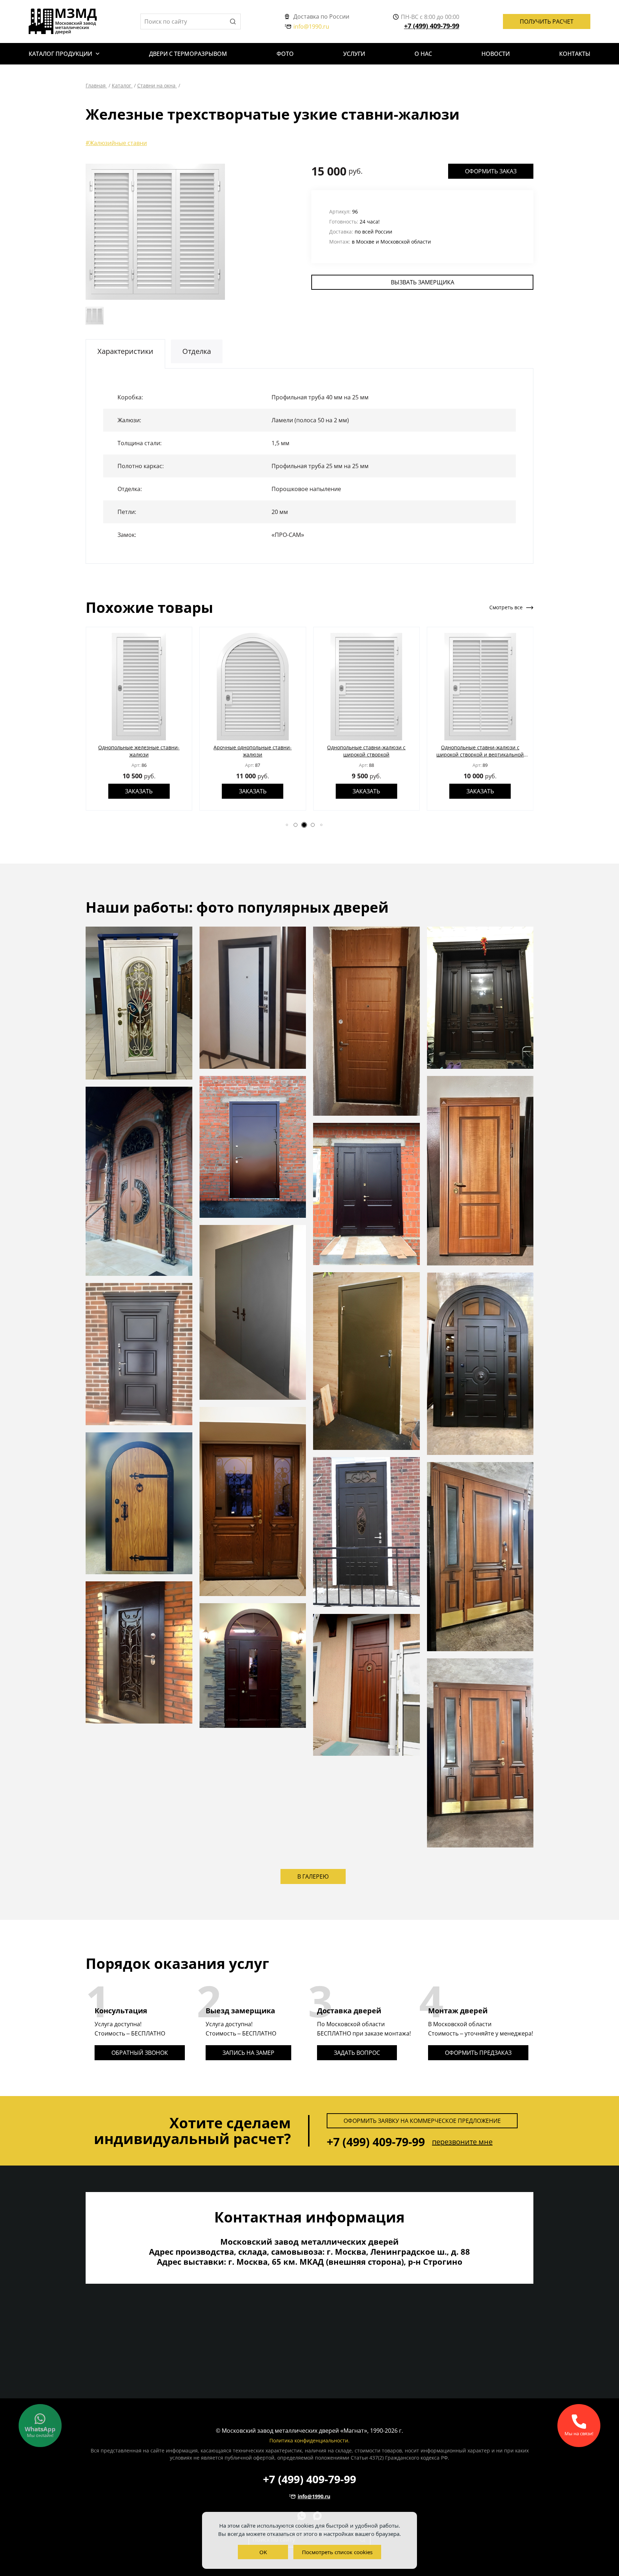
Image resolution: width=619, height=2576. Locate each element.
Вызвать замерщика (423, 282)
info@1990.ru (311, 27)
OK (263, 2552)
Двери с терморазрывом (188, 54)
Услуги (354, 54)
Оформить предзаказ (478, 2053)
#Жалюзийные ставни (116, 143)
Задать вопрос (357, 2053)
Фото (285, 54)
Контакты (575, 54)
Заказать (146, 791)
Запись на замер (248, 2053)
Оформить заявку (422, 2121)
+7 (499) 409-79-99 (432, 26)
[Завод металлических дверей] (63, 21)
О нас (423, 54)
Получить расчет (547, 21)
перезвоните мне (462, 2142)
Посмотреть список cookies (337, 2552)
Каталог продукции (60, 54)
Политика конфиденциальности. (309, 2440)
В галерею (313, 1876)
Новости (496, 54)
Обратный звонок (140, 2053)
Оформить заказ (491, 171)
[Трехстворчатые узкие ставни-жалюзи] (155, 232)
